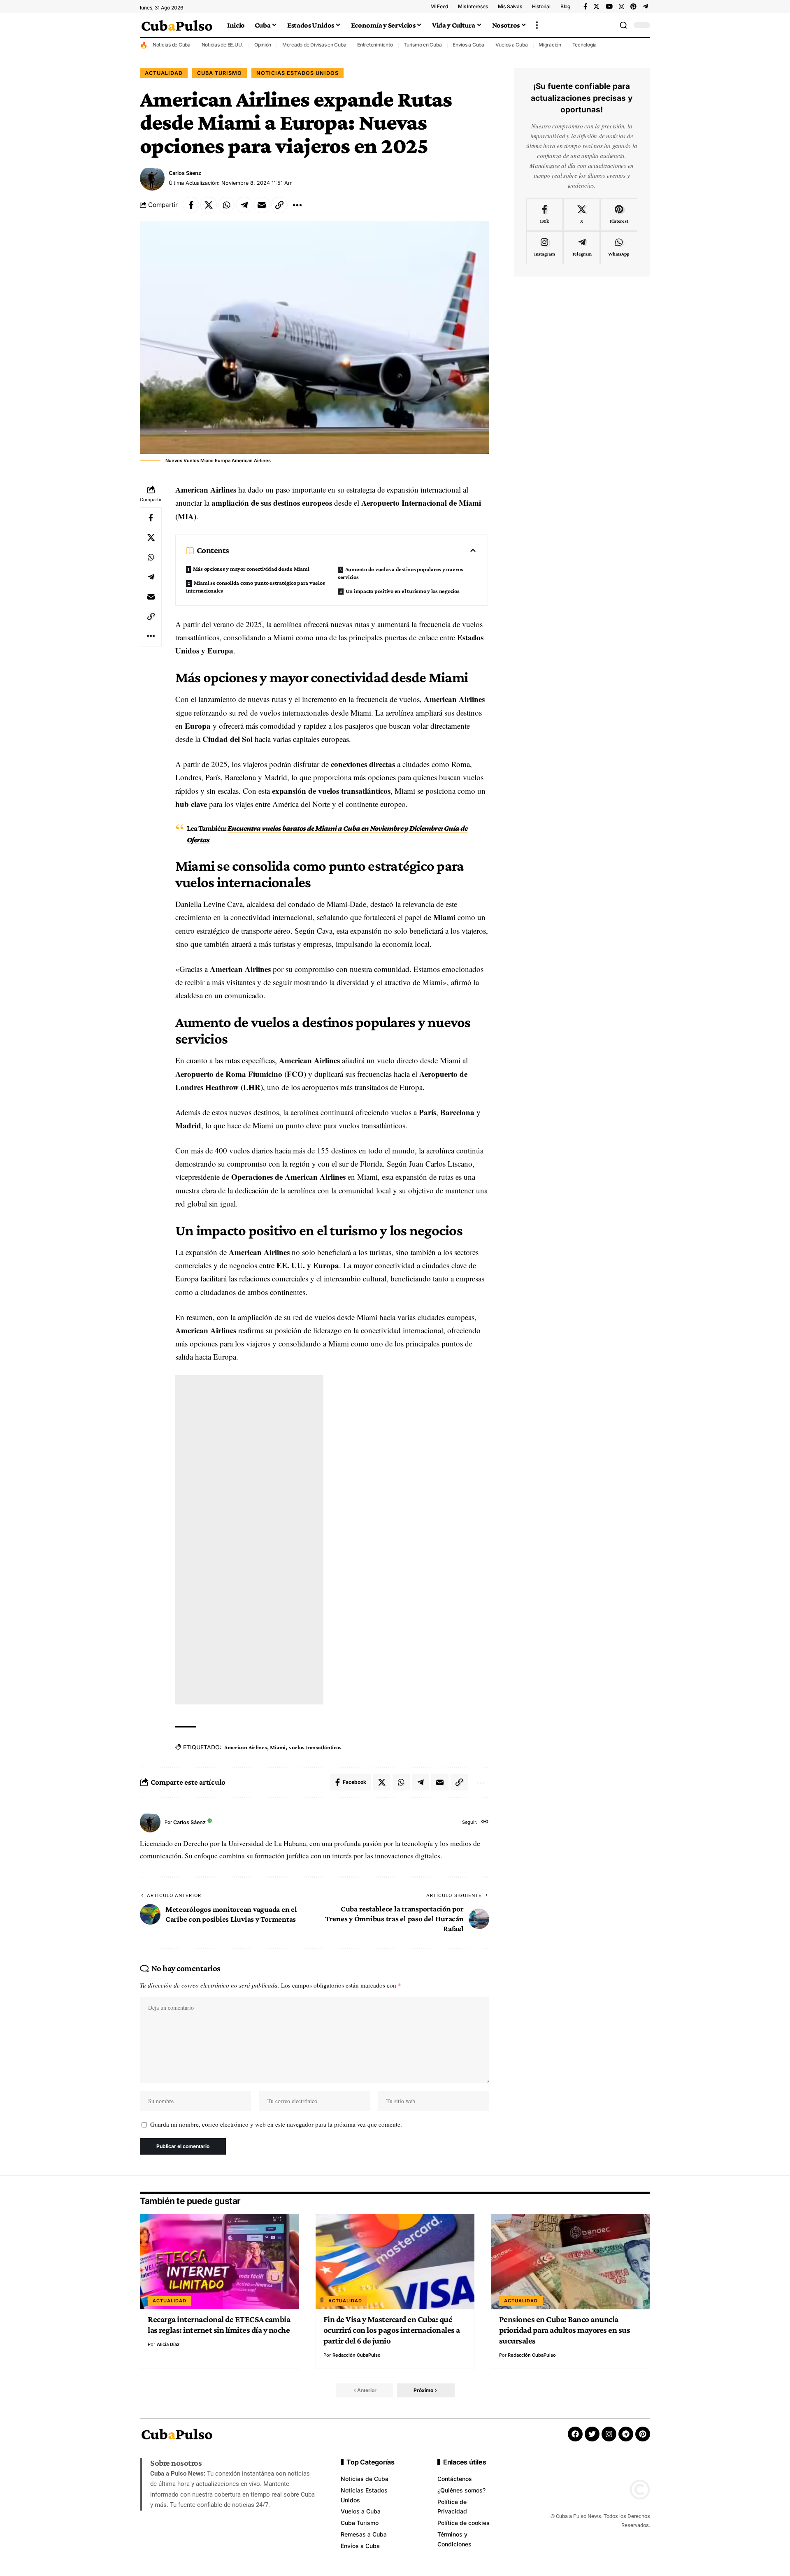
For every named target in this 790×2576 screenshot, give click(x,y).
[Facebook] (585, 7)
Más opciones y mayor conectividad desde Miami (251, 569)
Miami (278, 1747)
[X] (596, 7)
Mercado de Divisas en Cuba (314, 45)
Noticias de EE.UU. (223, 45)
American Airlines (246, 1747)
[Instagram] (622, 7)
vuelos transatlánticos (315, 1747)
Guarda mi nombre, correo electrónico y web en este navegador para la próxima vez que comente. (276, 2124)
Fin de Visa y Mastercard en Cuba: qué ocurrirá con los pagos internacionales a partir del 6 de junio (392, 2330)
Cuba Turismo (220, 73)
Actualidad (164, 73)
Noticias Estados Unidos (297, 73)
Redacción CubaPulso (357, 2355)
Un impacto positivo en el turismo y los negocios (403, 591)
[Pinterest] (633, 7)
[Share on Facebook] (191, 205)
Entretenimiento (375, 45)
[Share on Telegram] (244, 205)
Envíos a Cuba (468, 45)
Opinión (263, 45)
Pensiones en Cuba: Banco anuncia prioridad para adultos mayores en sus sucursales (565, 2330)
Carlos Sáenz (185, 173)
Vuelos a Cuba (512, 45)
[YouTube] (609, 7)
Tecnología (585, 45)
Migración (550, 45)
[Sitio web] (485, 1822)
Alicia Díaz (168, 2344)
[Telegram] (645, 7)
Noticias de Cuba (172, 45)
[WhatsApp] (619, 248)
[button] (537, 25)
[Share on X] (209, 205)
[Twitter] (592, 2434)
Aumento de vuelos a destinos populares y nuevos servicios (401, 573)
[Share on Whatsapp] (226, 205)
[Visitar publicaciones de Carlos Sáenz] (152, 178)
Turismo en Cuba (423, 45)
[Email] (262, 205)
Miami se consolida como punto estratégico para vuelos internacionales (256, 587)
